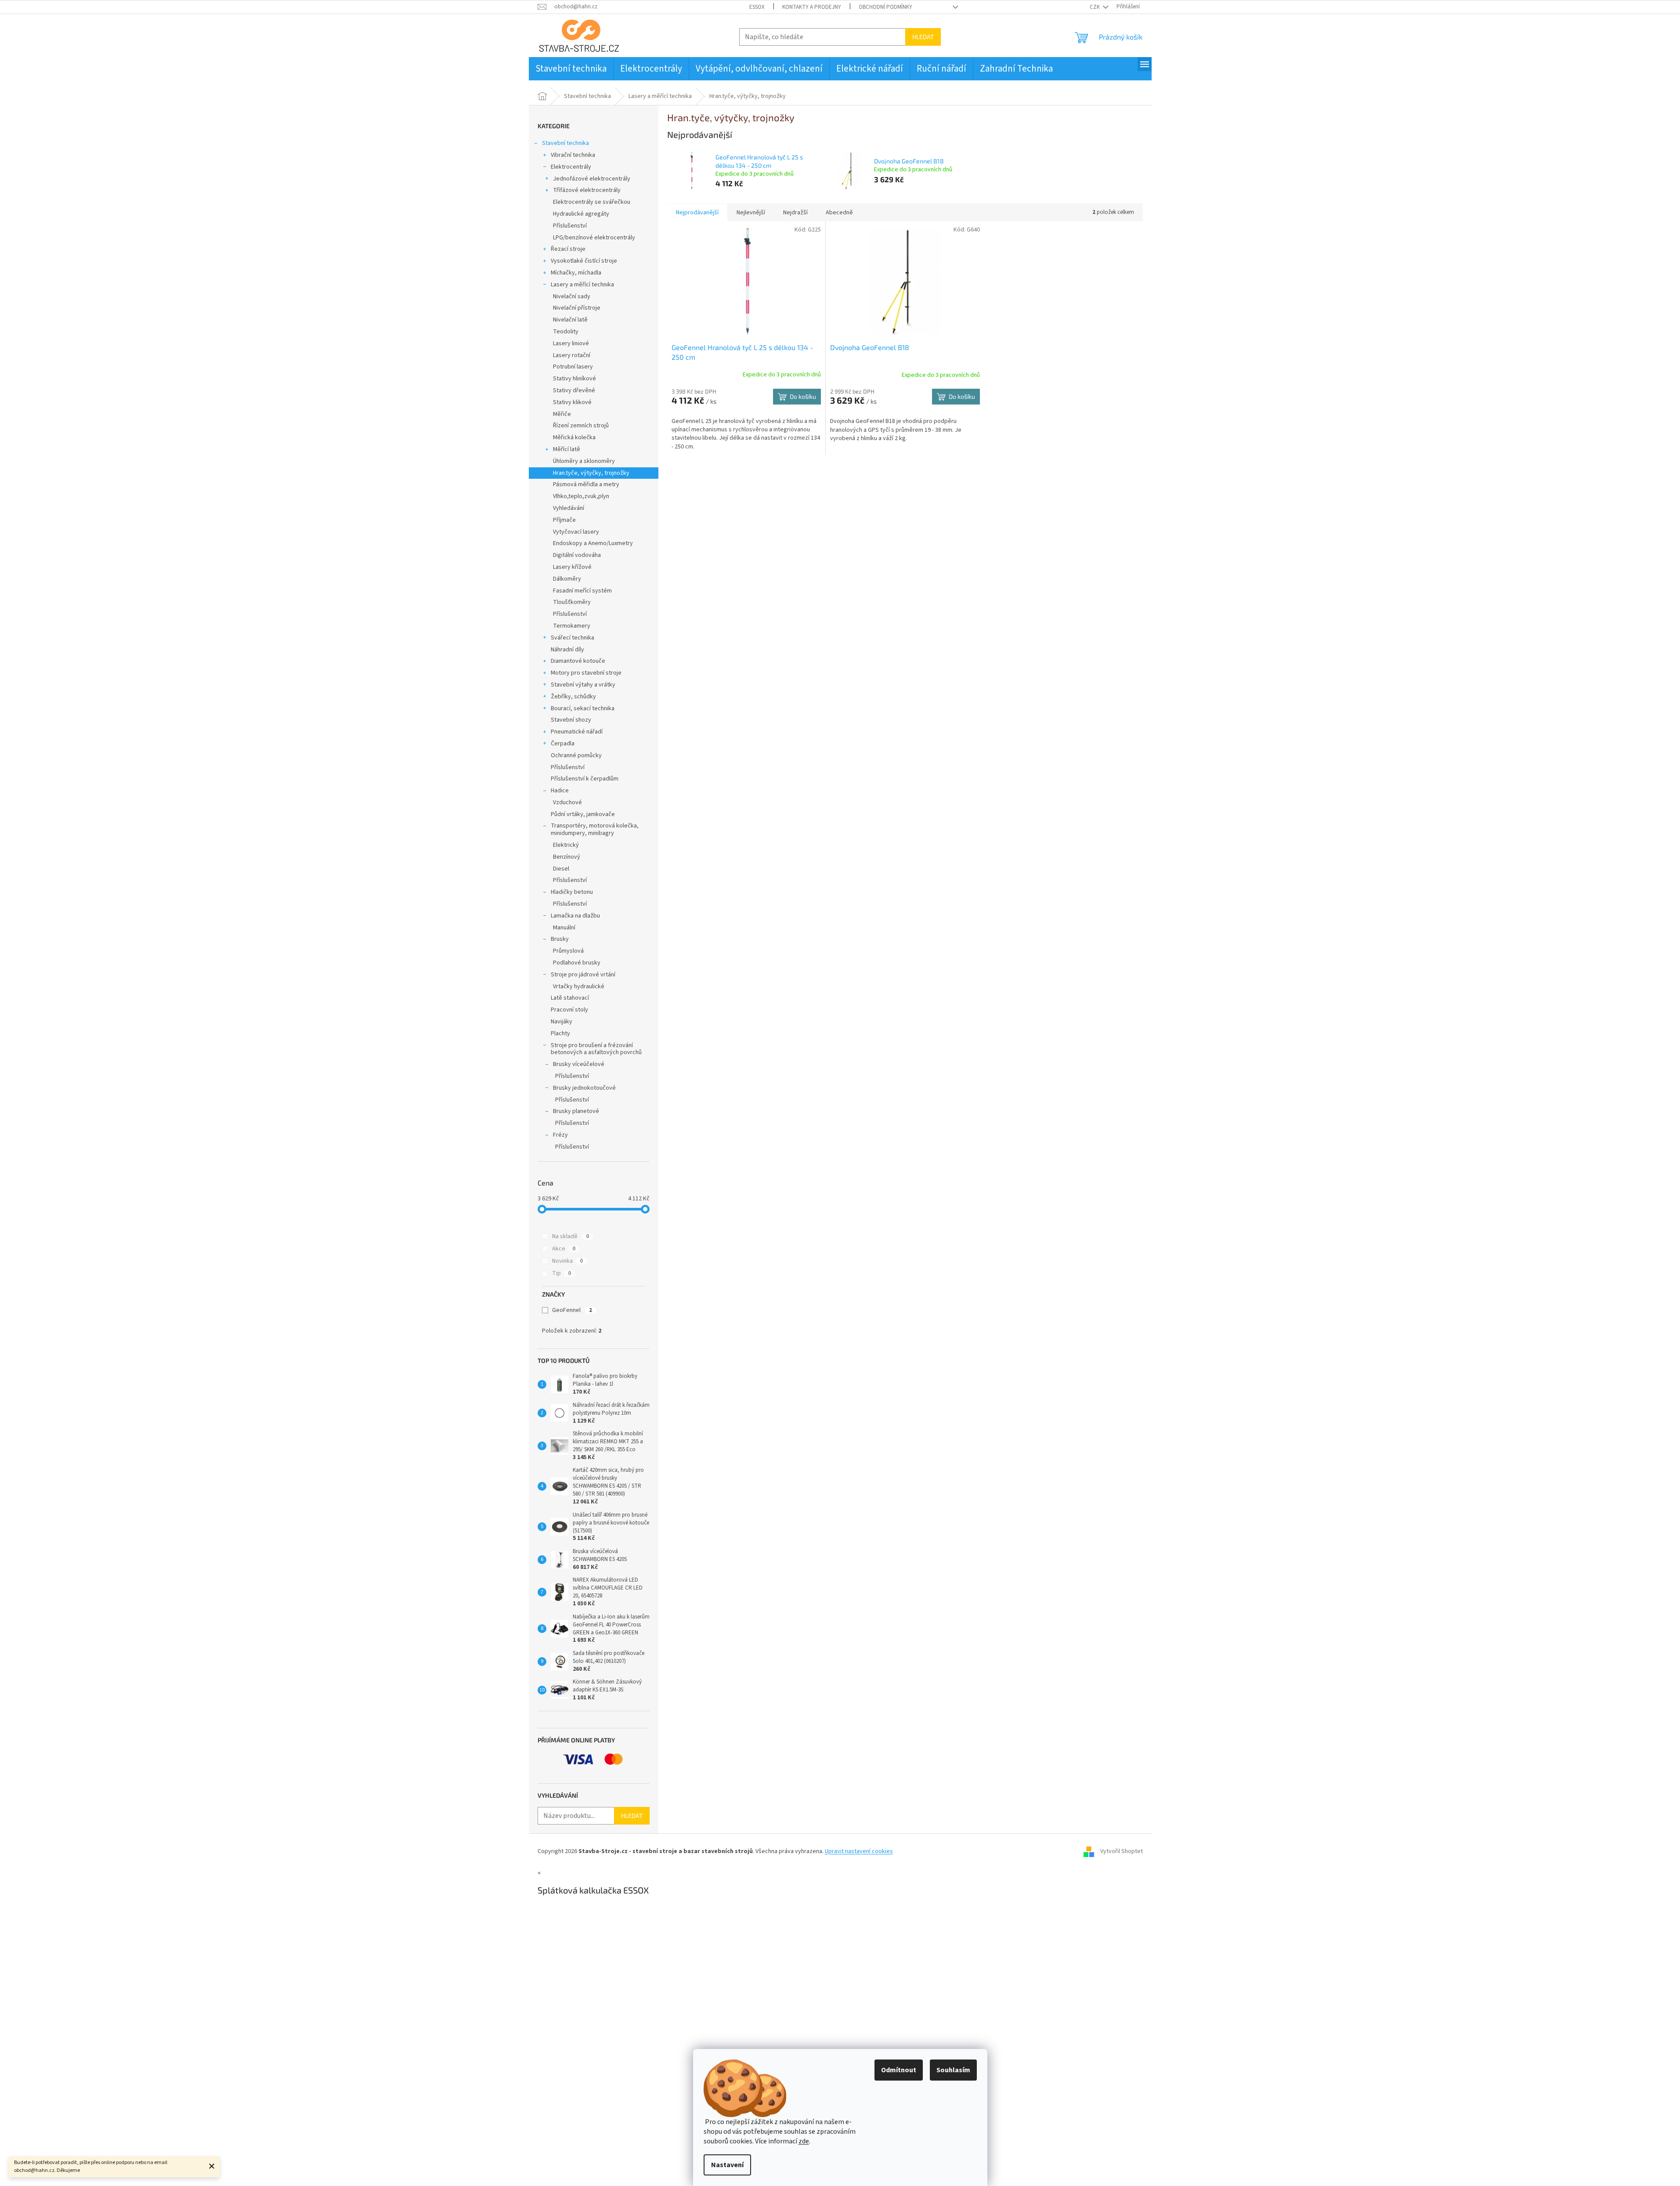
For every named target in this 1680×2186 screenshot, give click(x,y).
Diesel (561, 869)
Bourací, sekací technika (583, 708)
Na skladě (571, 1236)
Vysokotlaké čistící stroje (584, 261)
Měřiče (562, 414)
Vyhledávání (569, 508)
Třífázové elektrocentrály (587, 190)
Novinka (567, 1261)
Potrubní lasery (573, 367)
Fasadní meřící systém (582, 591)
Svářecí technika (573, 638)
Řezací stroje (568, 249)
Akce (564, 1249)
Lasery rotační (572, 355)
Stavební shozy (571, 720)
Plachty (560, 1033)
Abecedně (839, 213)
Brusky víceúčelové (579, 1064)
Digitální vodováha (577, 555)
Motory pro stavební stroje (586, 673)
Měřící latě (567, 449)
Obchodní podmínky (885, 7)
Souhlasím (953, 2070)
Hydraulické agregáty (581, 214)
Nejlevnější (751, 213)
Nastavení (727, 2165)
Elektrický (566, 845)
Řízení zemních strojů (581, 426)
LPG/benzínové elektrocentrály (594, 238)
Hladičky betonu (572, 892)
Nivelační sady (572, 296)
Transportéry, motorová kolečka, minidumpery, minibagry (595, 829)
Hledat (923, 37)
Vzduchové (567, 802)
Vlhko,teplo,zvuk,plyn (581, 496)
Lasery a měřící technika (582, 285)
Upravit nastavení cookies (859, 1851)
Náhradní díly (567, 650)
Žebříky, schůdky (573, 697)
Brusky (560, 939)
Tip (562, 1273)
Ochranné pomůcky (576, 755)
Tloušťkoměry (572, 602)
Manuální (564, 928)
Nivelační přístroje (577, 308)
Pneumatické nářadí (577, 732)
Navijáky (562, 1022)
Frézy (560, 1135)
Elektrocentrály (571, 167)
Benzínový (567, 857)
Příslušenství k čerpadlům (585, 779)
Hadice (560, 791)
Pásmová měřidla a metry (586, 484)
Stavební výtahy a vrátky (583, 685)
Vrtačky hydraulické (579, 986)
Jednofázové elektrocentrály (592, 179)
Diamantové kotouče (578, 661)
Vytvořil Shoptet (1122, 1851)
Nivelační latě (570, 320)
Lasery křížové (572, 567)
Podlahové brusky (577, 963)
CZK (1095, 7)
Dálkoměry (567, 579)
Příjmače (564, 520)
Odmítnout (899, 2070)
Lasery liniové (571, 343)
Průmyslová (568, 951)
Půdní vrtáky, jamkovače (583, 814)
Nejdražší (795, 213)
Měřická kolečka (574, 437)
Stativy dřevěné (574, 390)
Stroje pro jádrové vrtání (583, 975)
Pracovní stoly (569, 1010)
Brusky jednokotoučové (584, 1088)
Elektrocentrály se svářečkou (592, 202)
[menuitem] (571, 69)
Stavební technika (565, 143)
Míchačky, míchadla (576, 273)
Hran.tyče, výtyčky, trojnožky (591, 473)
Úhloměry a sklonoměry (584, 461)
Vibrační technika (573, 155)
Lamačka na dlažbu (575, 916)
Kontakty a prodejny (812, 7)
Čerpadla (563, 744)
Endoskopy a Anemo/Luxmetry (593, 543)
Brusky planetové (576, 1111)
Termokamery (572, 626)
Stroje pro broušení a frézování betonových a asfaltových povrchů (596, 1049)
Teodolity (566, 332)
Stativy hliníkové (574, 379)
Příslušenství (570, 226)
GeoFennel (572, 1310)
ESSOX (757, 7)
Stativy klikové (572, 402)
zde (804, 2141)
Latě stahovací (570, 998)
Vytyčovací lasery (576, 532)
